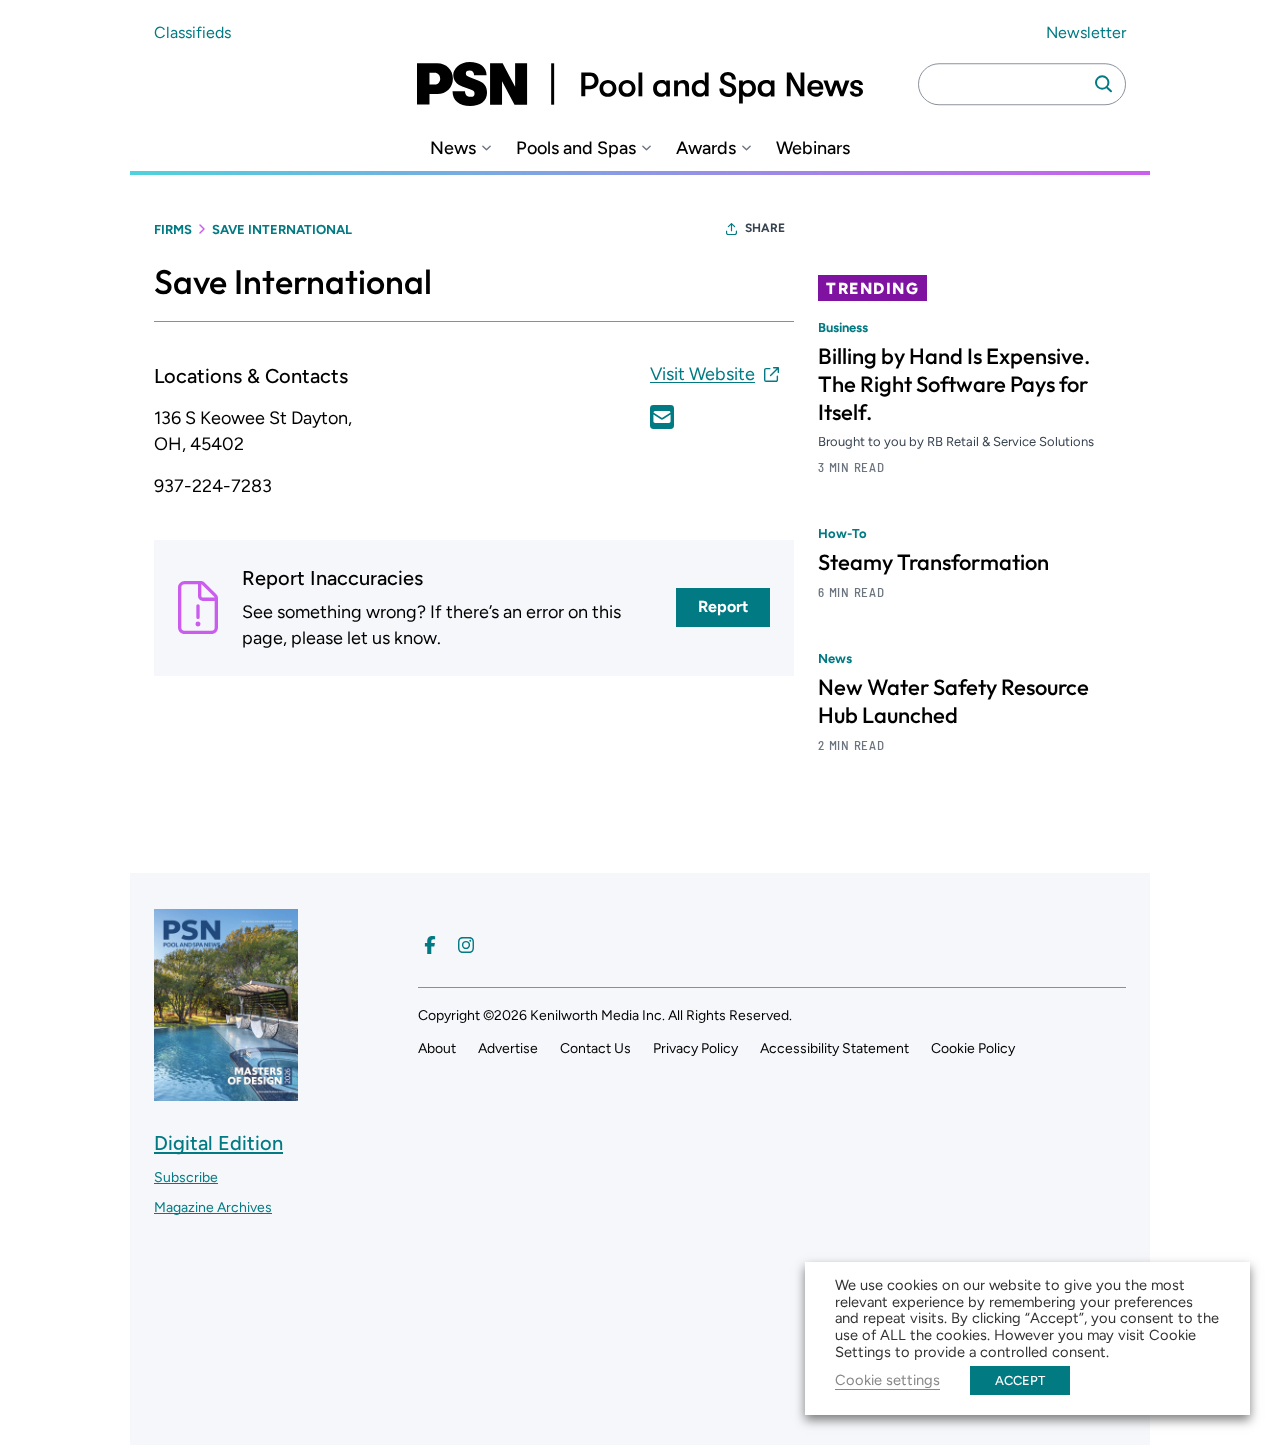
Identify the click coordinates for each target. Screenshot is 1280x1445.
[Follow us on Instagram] (466, 945)
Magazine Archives (213, 1207)
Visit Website (702, 374)
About (437, 1048)
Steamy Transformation (933, 562)
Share (765, 228)
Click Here (662, 417)
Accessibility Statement (834, 1048)
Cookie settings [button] (887, 1380)
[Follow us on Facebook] (430, 945)
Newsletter (1086, 32)
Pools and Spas (576, 148)
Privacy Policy (695, 1048)
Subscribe (186, 1177)
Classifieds (192, 32)
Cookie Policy (973, 1048)
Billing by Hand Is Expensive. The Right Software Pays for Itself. (954, 384)
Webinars (813, 148)
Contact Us (595, 1048)
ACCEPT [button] (1020, 1380)
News (453, 148)
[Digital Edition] (226, 1091)
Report (723, 606)
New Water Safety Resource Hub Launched (953, 701)
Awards (706, 148)
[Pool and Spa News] (640, 84)
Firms (173, 229)
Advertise (508, 1048)
